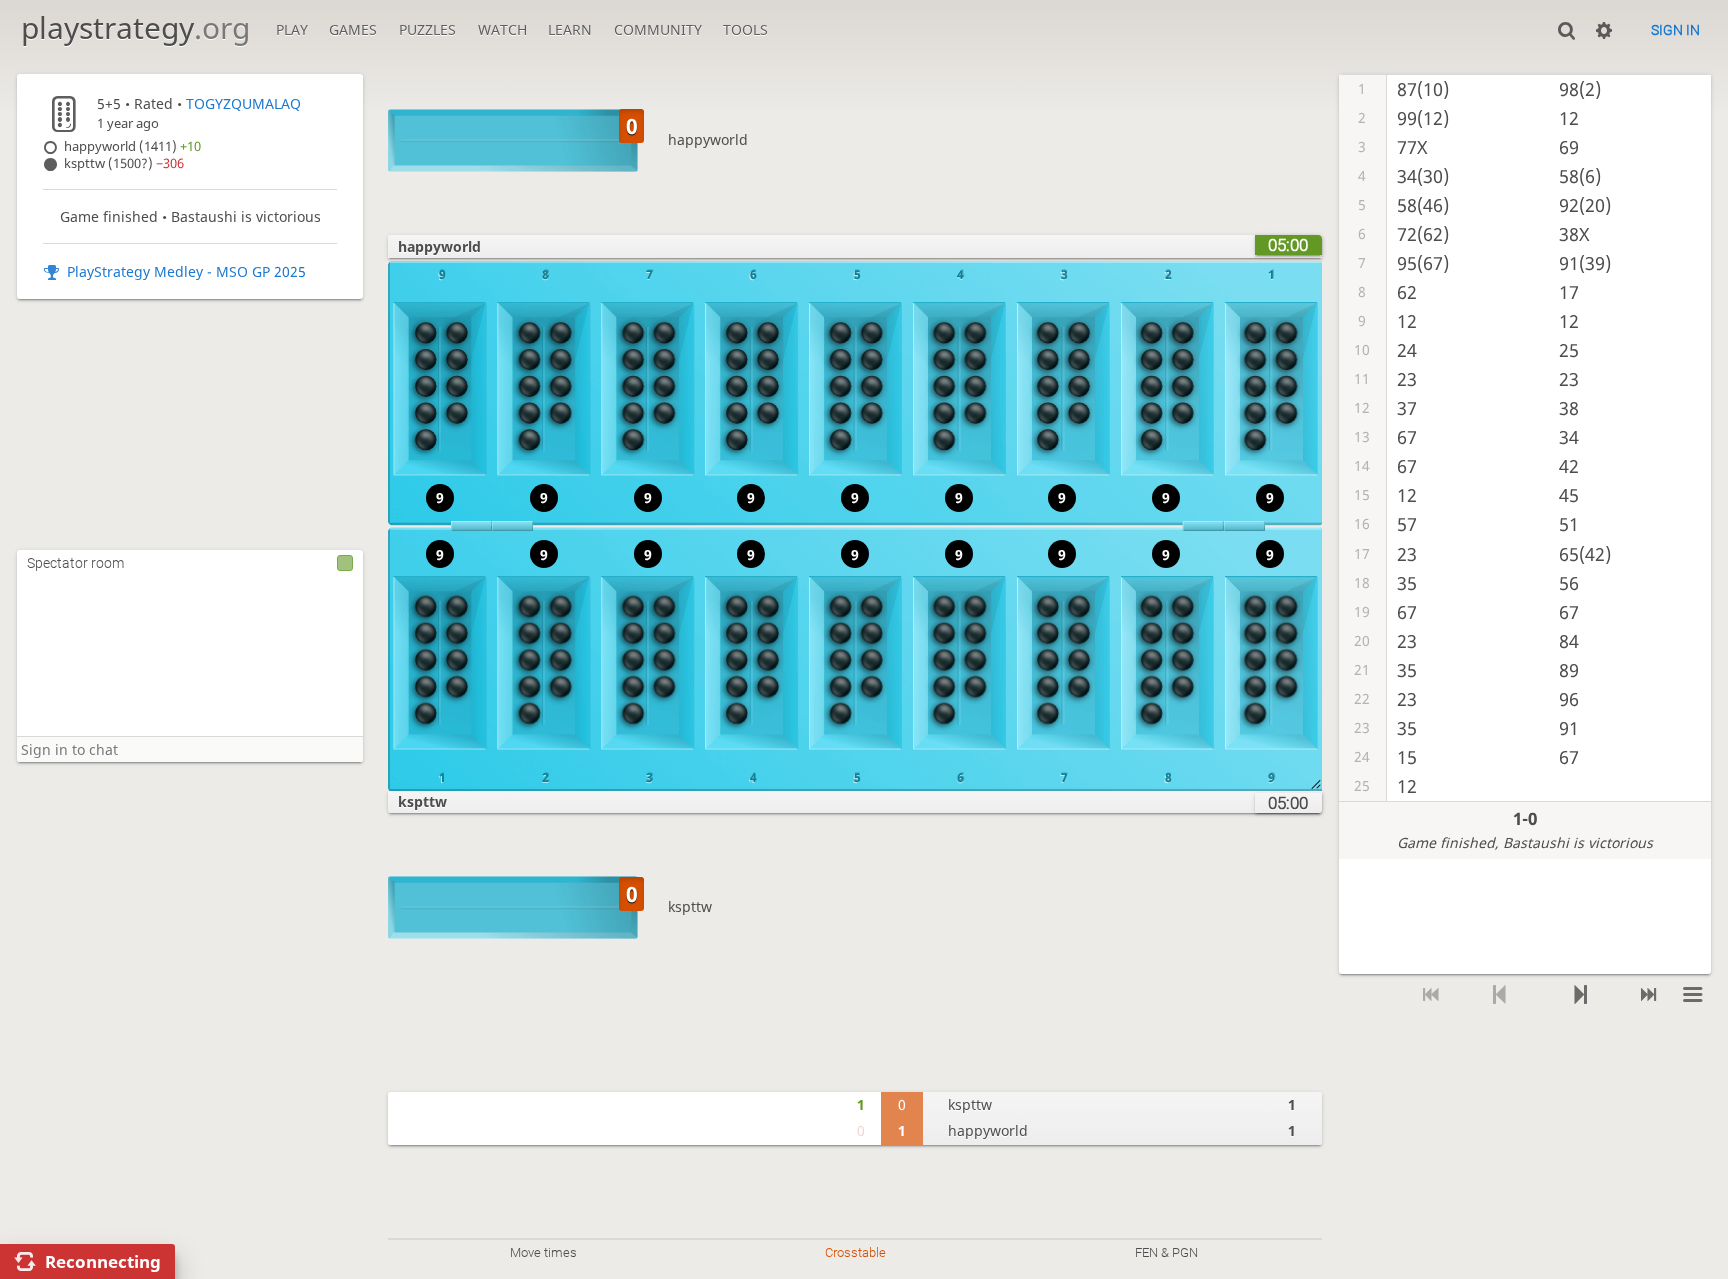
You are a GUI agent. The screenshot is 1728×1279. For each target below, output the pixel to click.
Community (658, 29)
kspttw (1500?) (124, 163)
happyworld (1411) (132, 146)
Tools (745, 29)
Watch (502, 29)
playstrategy (135, 27)
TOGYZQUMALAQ (243, 103)
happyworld (708, 139)
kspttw (690, 906)
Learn (570, 29)
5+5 (109, 103)
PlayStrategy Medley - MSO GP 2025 (186, 271)
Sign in (1675, 30)
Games (353, 29)
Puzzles (427, 29)
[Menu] (1693, 995)
